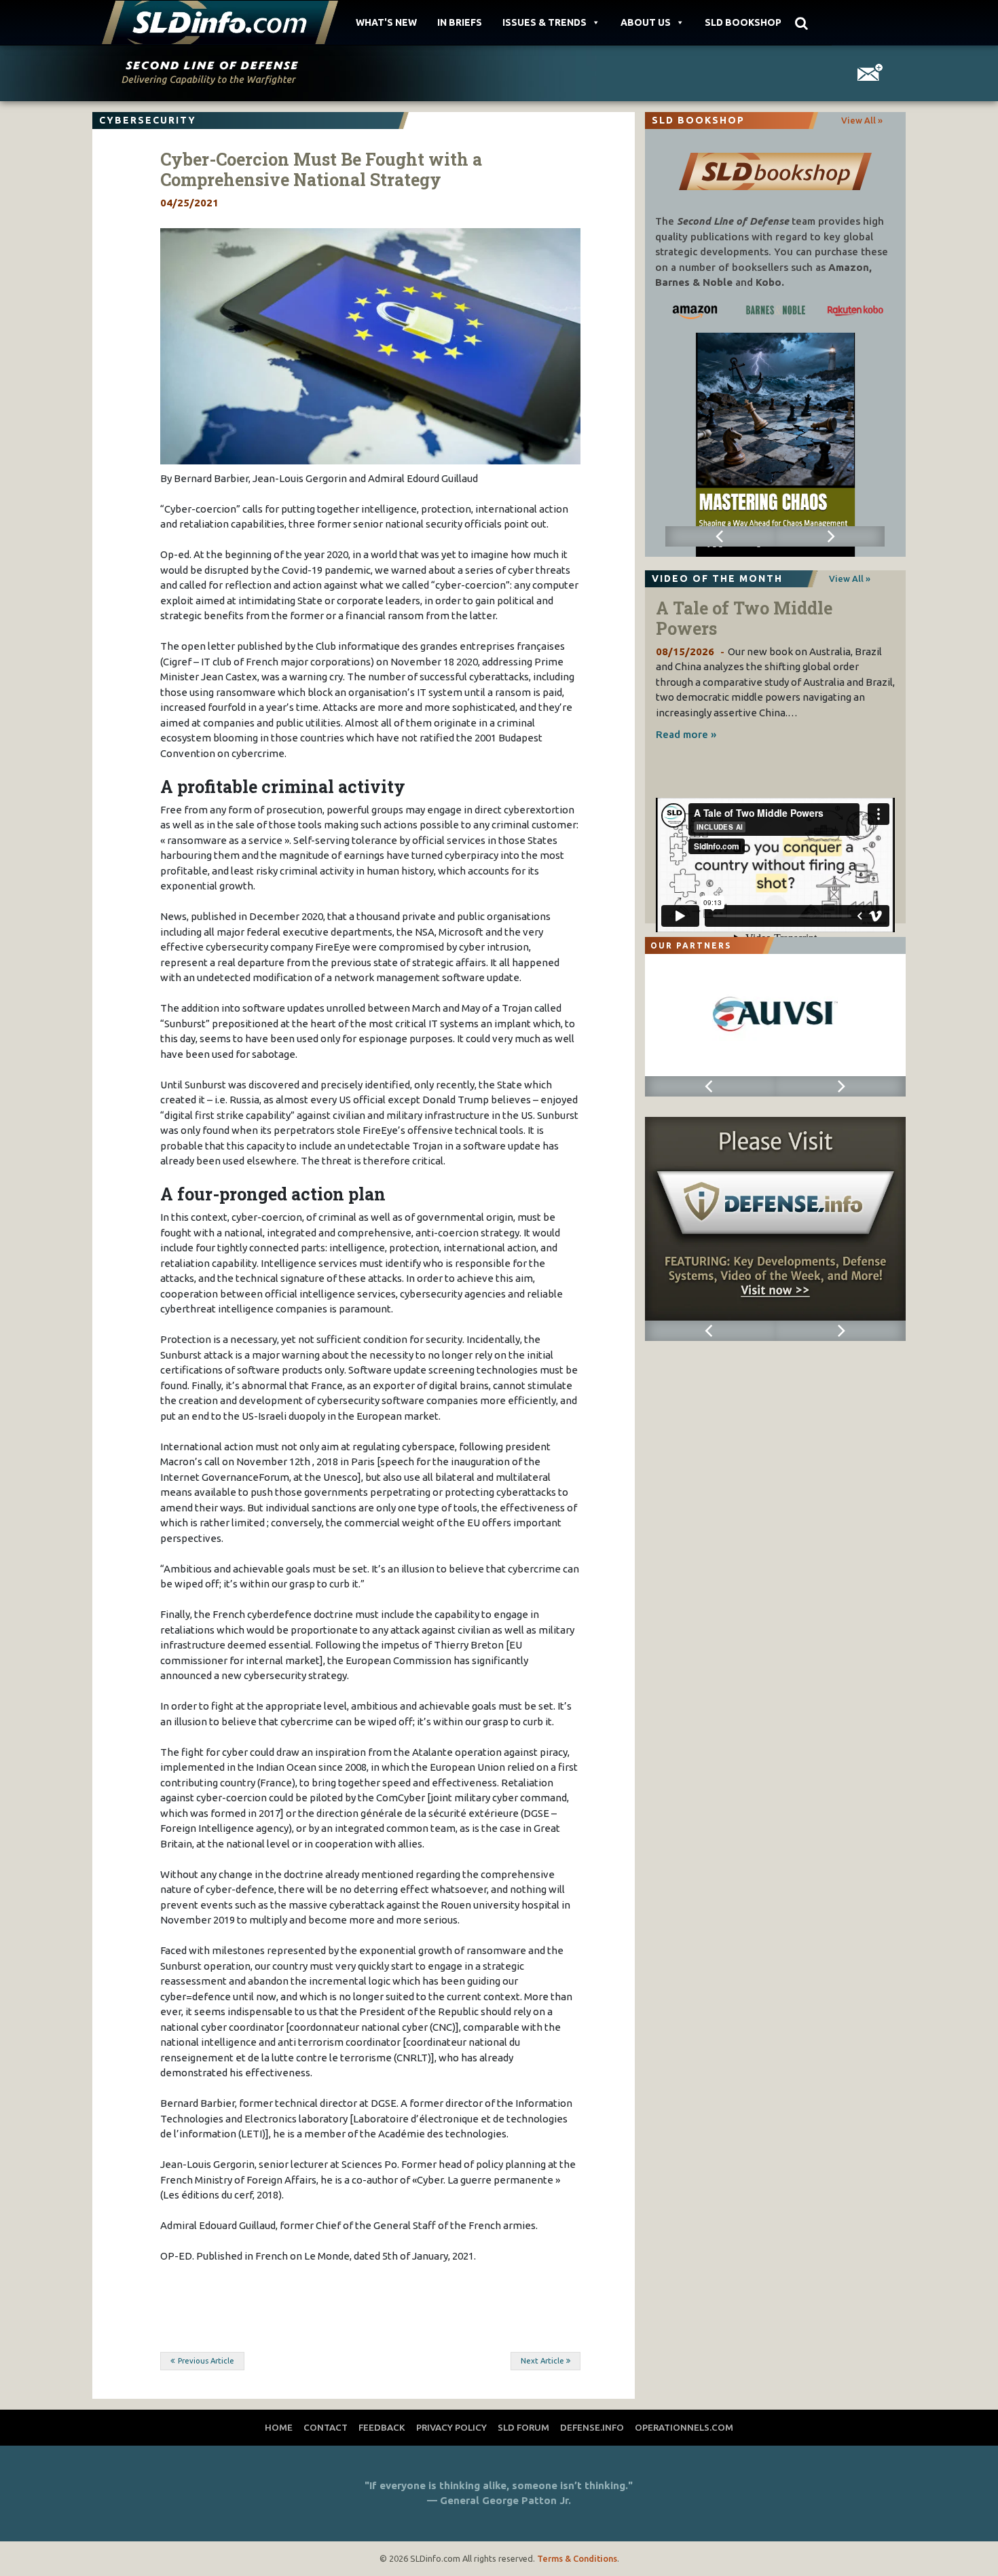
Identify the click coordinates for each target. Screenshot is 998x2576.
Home (279, 2427)
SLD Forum (523, 2427)
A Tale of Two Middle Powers (744, 618)
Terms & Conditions (577, 2558)
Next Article (542, 2361)
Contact (326, 2427)
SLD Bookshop (743, 22)
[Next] (830, 536)
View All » (862, 120)
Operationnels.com (684, 2427)
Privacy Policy (451, 2427)
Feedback (382, 2427)
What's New (386, 22)
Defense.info (592, 2427)
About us (646, 22)
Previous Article (206, 2361)
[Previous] (720, 536)
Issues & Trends (544, 22)
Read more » (686, 734)
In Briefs (460, 22)
